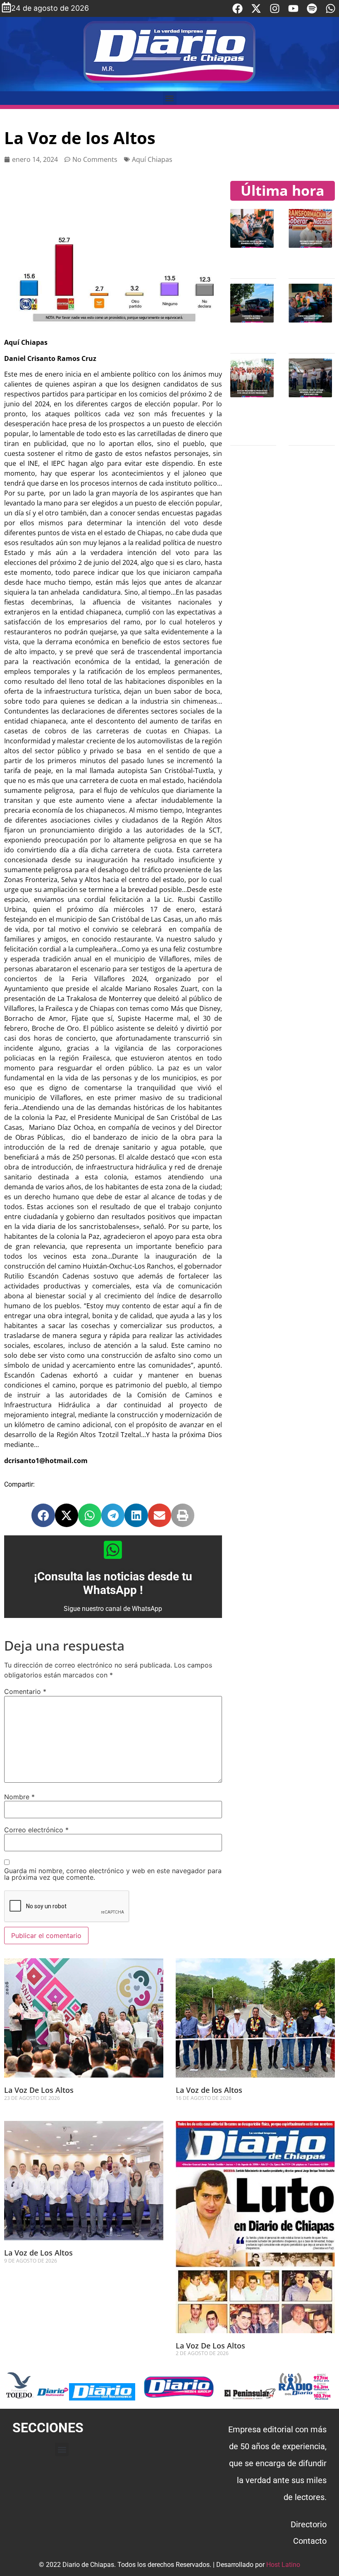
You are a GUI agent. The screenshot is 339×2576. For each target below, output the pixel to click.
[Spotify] (312, 8)
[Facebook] (238, 8)
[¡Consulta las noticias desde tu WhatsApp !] (113, 1550)
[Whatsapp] (331, 8)
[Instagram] (275, 8)
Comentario (25, 1691)
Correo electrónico (36, 1830)
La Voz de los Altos (209, 2090)
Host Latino (283, 2565)
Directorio (309, 2524)
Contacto (310, 2541)
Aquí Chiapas (152, 159)
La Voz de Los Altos (38, 2253)
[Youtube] (293, 8)
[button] (170, 98)
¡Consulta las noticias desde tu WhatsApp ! (113, 1583)
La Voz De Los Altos (39, 2090)
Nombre (19, 1797)
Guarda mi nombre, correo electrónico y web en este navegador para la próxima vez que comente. (113, 1874)
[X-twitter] (256, 8)
